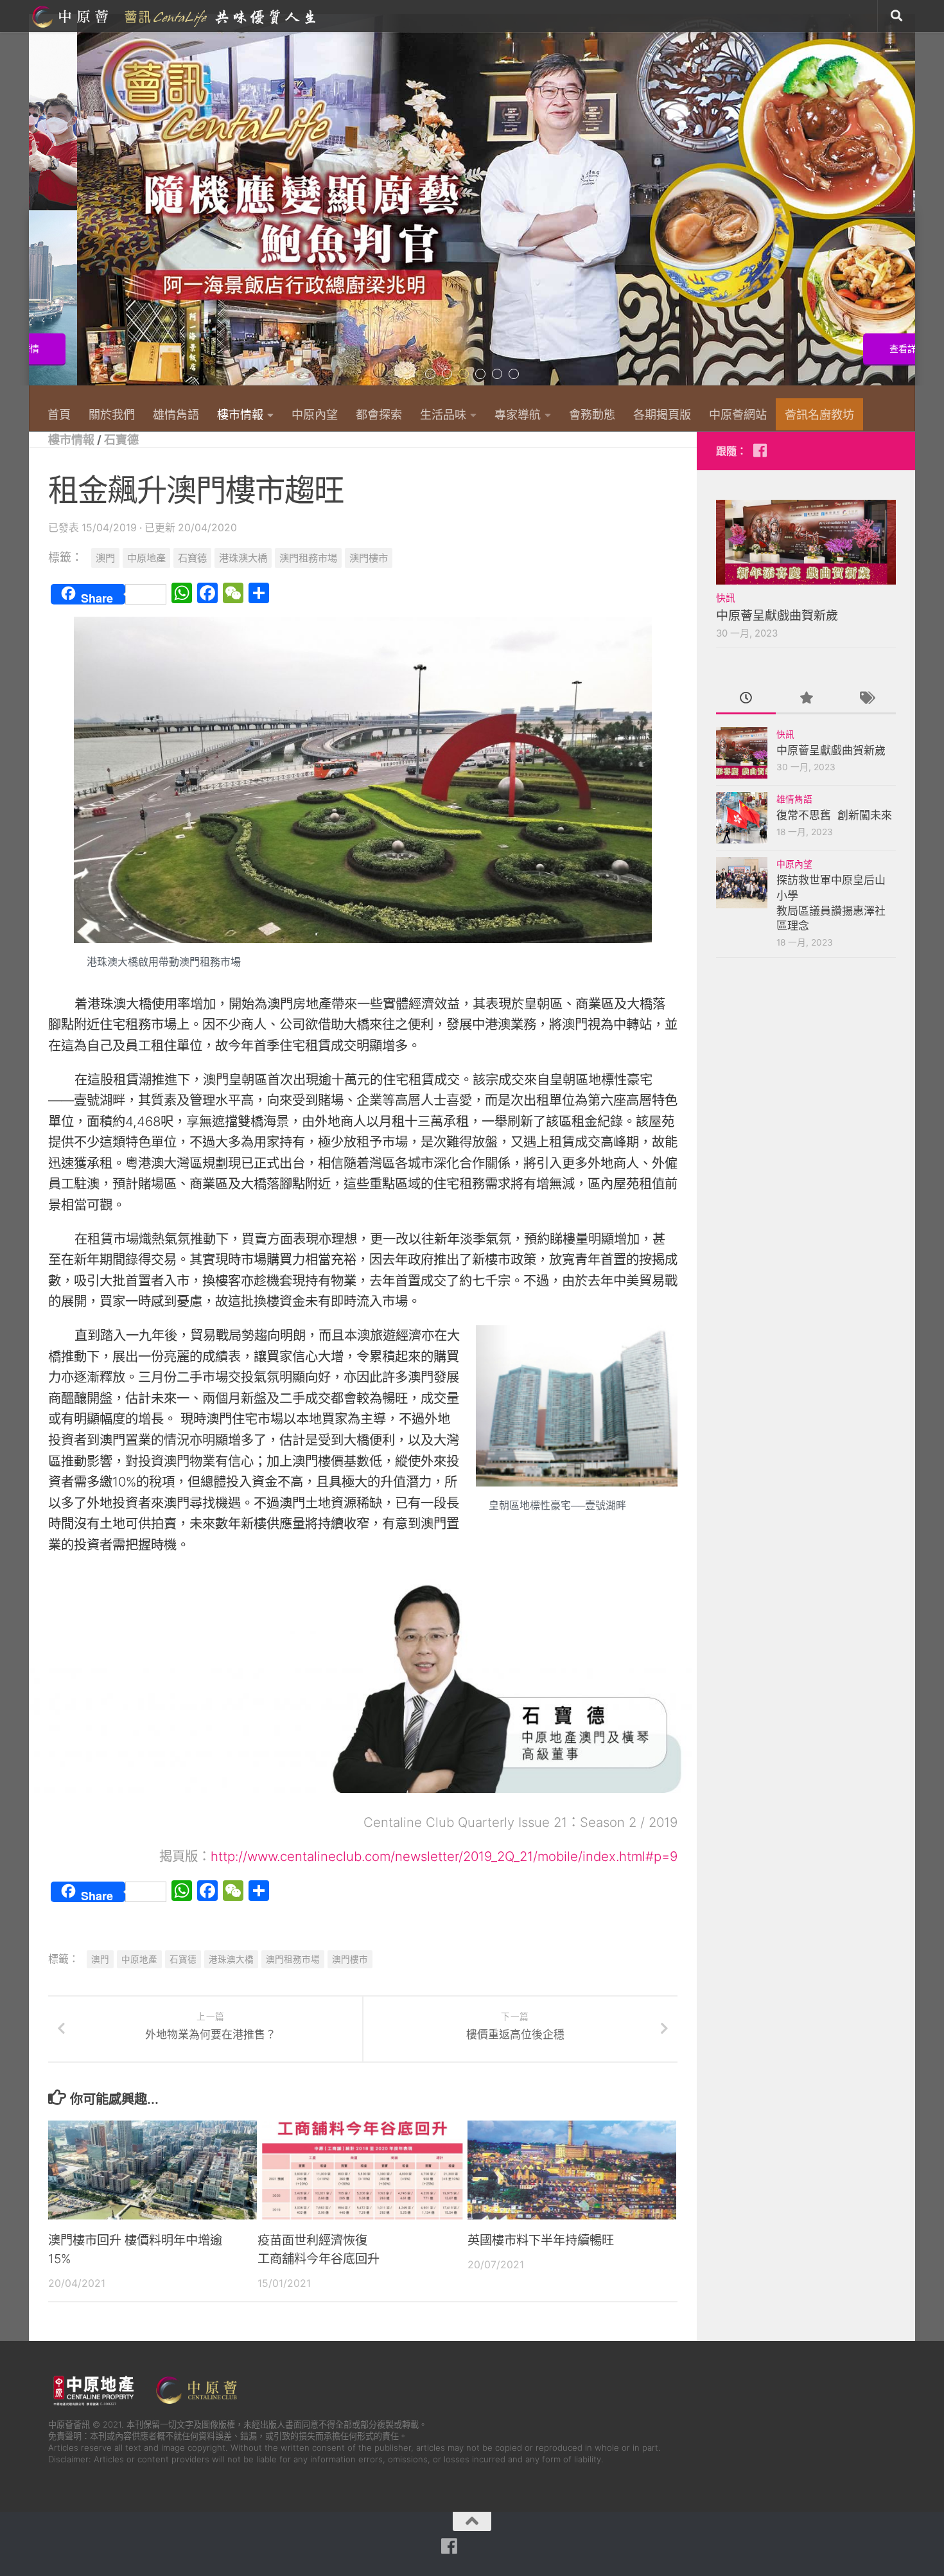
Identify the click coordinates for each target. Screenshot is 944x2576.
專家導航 (518, 414)
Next (907, 207)
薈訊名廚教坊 (819, 414)
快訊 (726, 598)
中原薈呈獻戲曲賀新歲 (777, 616)
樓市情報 (240, 414)
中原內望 (315, 414)
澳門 (105, 558)
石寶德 (121, 439)
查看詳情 (859, 349)
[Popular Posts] (806, 699)
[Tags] (866, 699)
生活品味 (443, 414)
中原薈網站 (175, 16)
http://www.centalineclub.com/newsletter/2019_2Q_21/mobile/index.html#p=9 (444, 1856)
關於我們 (112, 414)
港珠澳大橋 (243, 558)
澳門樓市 (369, 558)
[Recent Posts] (746, 699)
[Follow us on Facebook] (760, 450)
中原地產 (146, 558)
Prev (37, 207)
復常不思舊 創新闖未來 (834, 815)
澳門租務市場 (308, 558)
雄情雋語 (176, 414)
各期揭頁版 (662, 414)
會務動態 (592, 414)
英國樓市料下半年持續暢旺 (541, 2240)
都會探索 (379, 414)
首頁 (59, 414)
